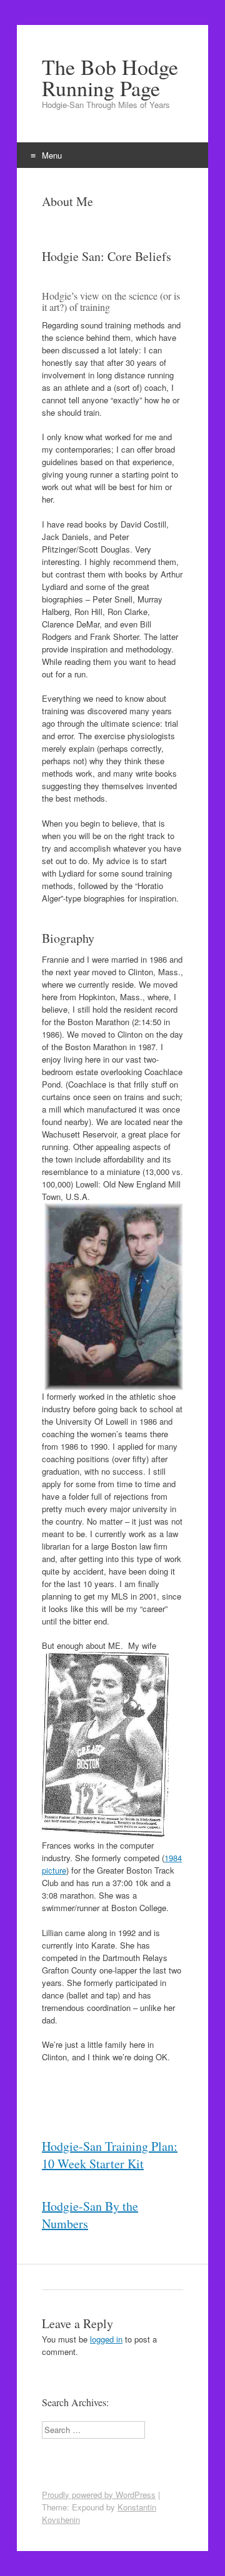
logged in (106, 2339)
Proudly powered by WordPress (99, 2495)
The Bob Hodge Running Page (110, 77)
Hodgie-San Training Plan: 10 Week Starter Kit (110, 2155)
